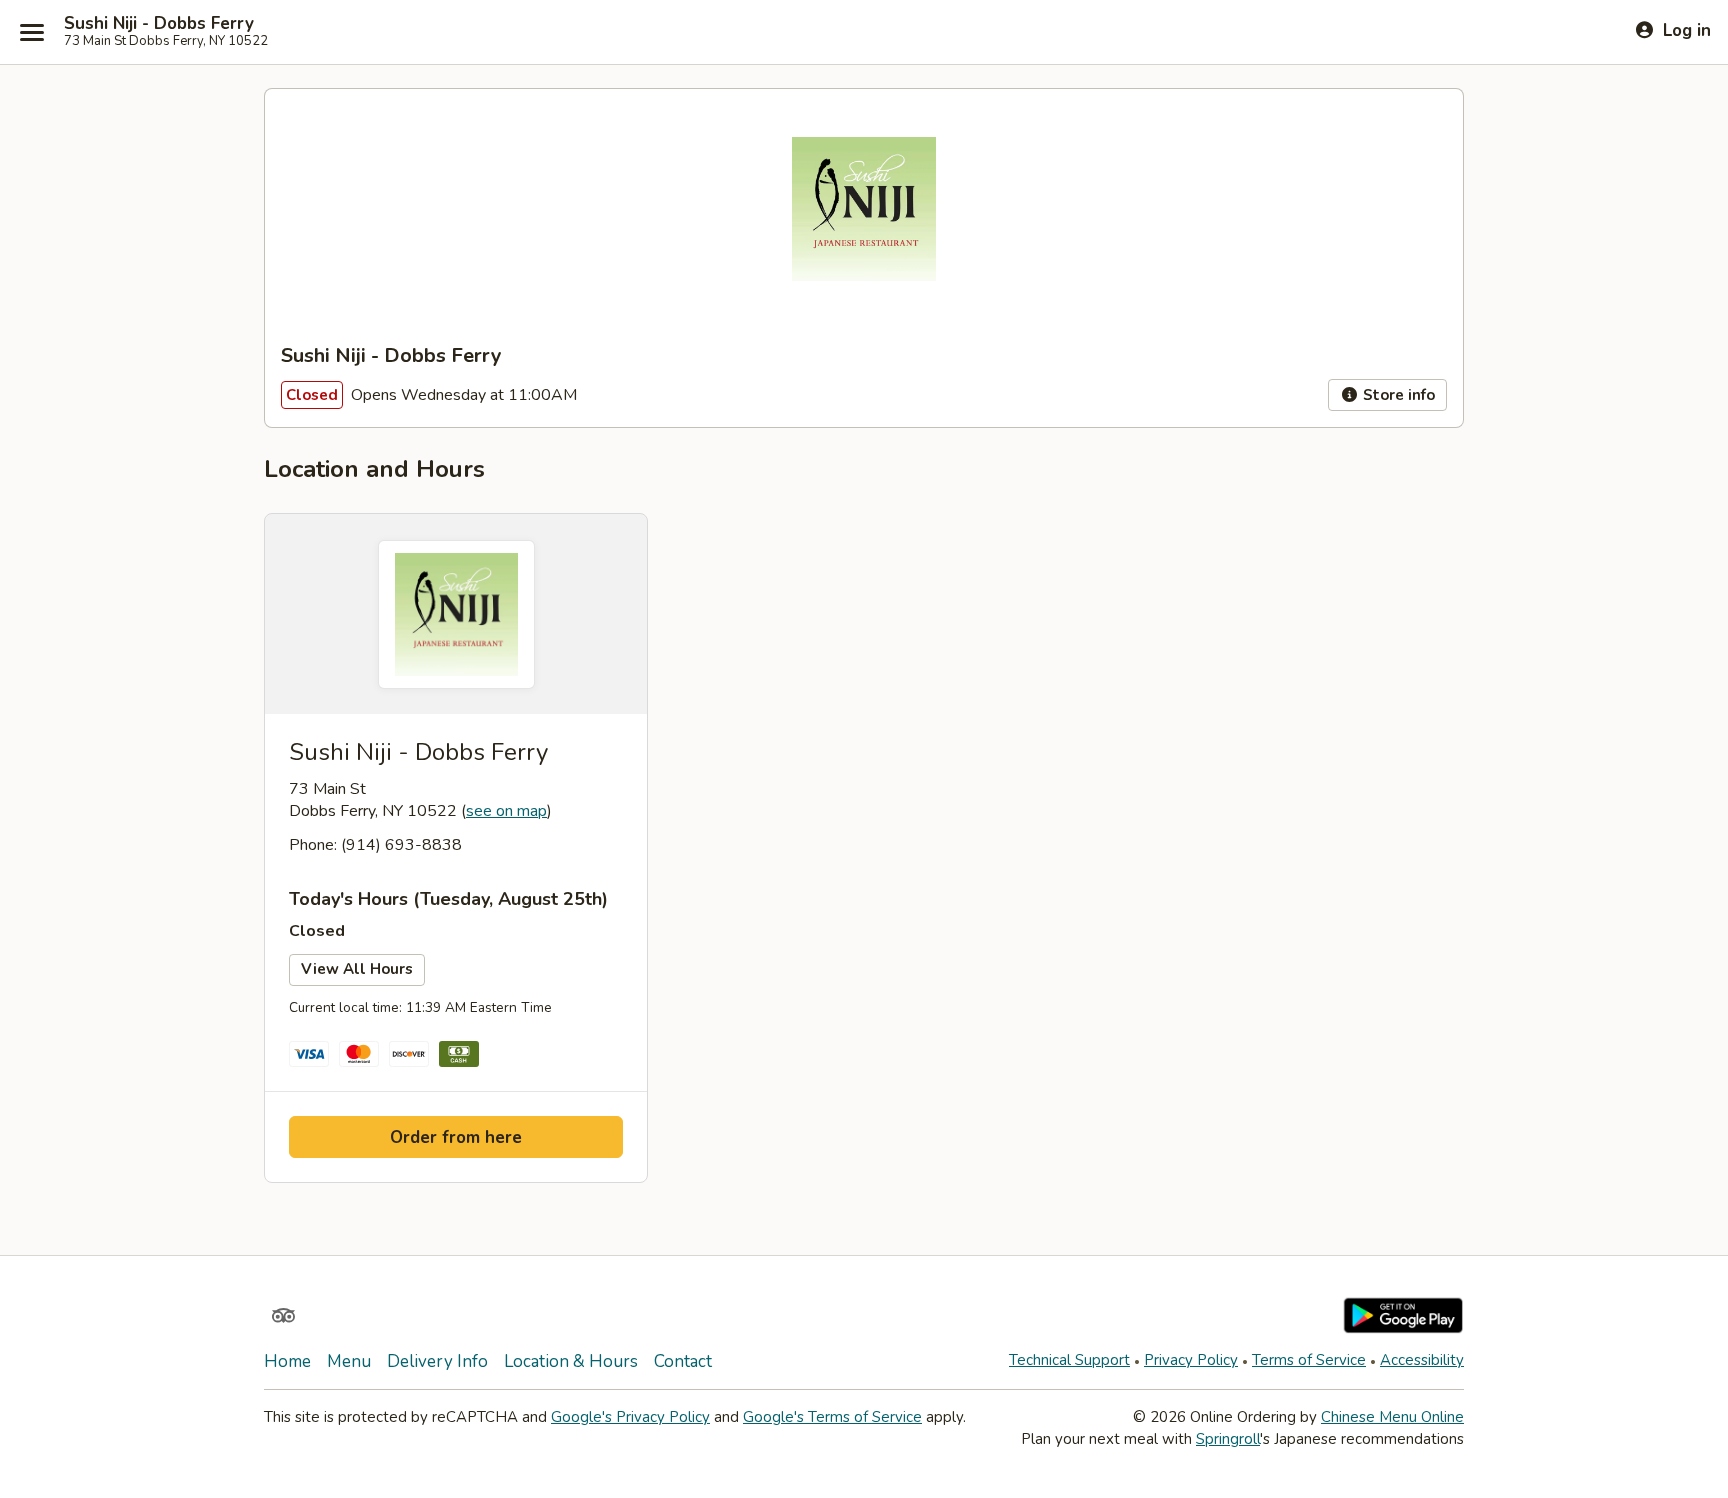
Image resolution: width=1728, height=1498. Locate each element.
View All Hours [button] (357, 969)
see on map (506, 811)
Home (287, 1361)
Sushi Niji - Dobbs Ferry (159, 24)
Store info (1397, 395)
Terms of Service (1309, 1360)
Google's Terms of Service (832, 1417)
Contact (683, 1361)
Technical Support (1069, 1360)
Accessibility (1422, 1360)
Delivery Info (437, 1361)
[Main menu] (32, 32)
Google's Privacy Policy (630, 1417)
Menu (349, 1361)
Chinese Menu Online (1392, 1417)
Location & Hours (571, 1361)
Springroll (1228, 1439)
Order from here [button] (456, 1137)
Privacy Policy (1191, 1360)
